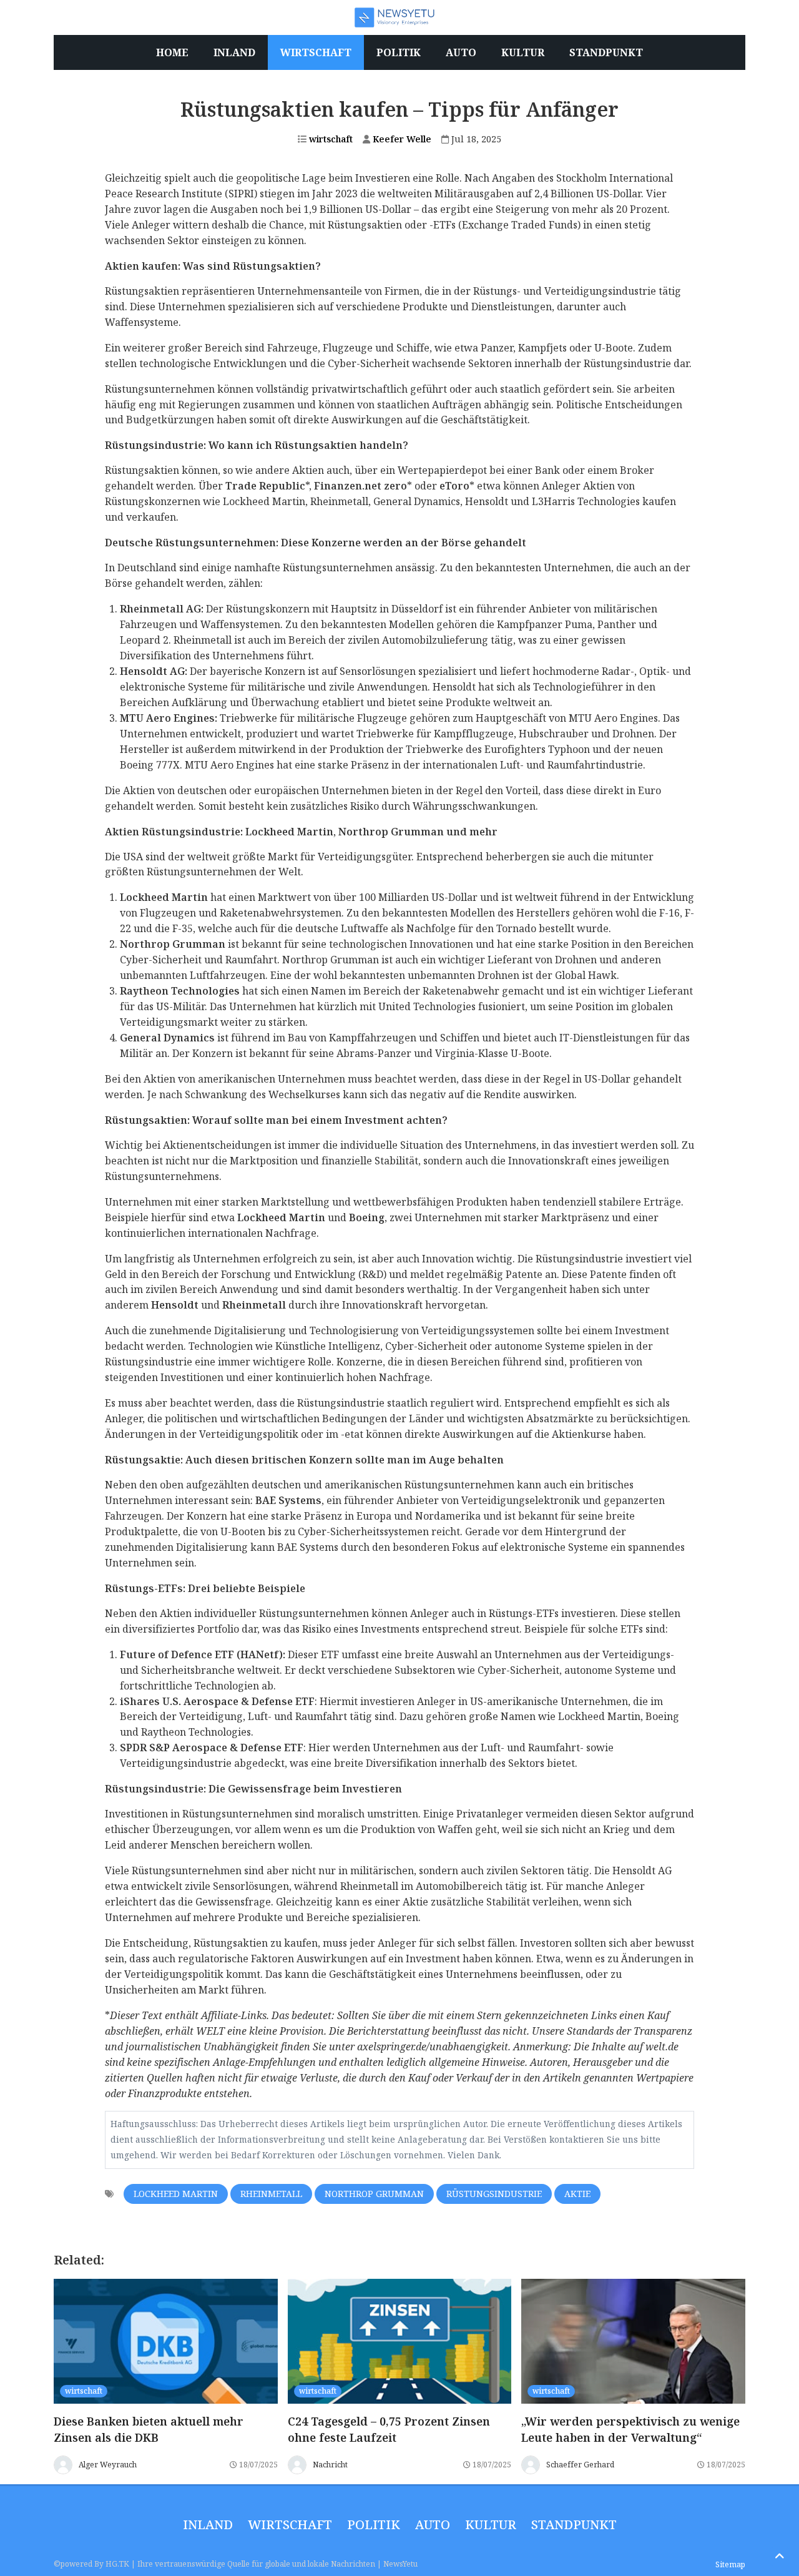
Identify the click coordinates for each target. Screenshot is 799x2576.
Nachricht (330, 2465)
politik (374, 2524)
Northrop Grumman (374, 2194)
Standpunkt (574, 2524)
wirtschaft (330, 139)
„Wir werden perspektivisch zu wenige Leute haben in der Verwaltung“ (630, 2429)
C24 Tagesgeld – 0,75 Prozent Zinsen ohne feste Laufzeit (389, 2429)
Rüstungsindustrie (494, 2194)
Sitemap (730, 2564)
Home (172, 52)
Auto (433, 2524)
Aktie (577, 2194)
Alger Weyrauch (108, 2465)
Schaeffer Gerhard (580, 2465)
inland (208, 2524)
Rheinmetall (271, 2194)
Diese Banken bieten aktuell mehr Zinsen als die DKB (149, 2429)
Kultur (491, 2524)
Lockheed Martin (176, 2194)
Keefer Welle (401, 139)
